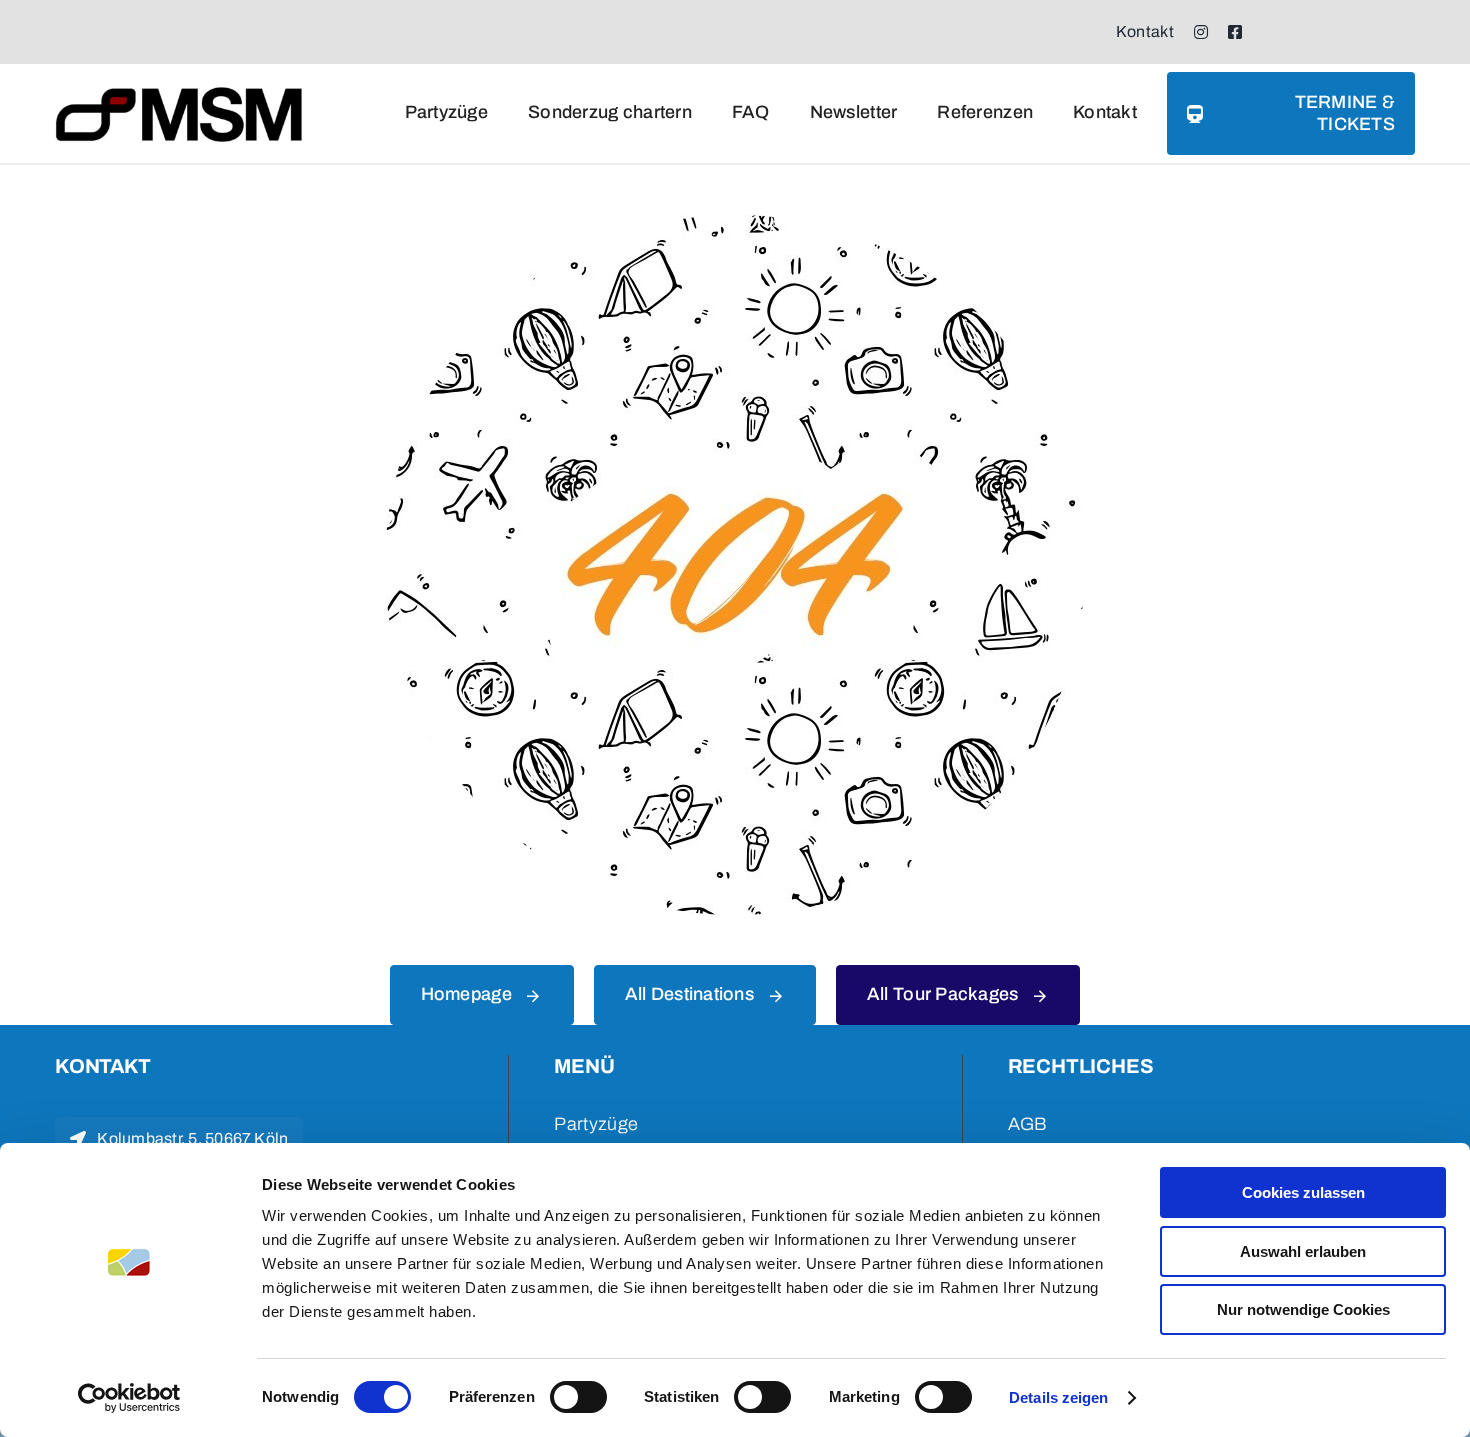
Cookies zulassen (1303, 1192)
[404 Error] (735, 224)
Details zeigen (1058, 1397)
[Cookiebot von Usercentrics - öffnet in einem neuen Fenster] (129, 1398)
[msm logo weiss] (180, 84)
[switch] (578, 1397)
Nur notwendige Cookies (1303, 1309)
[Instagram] (1201, 32)
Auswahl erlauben (1303, 1251)
